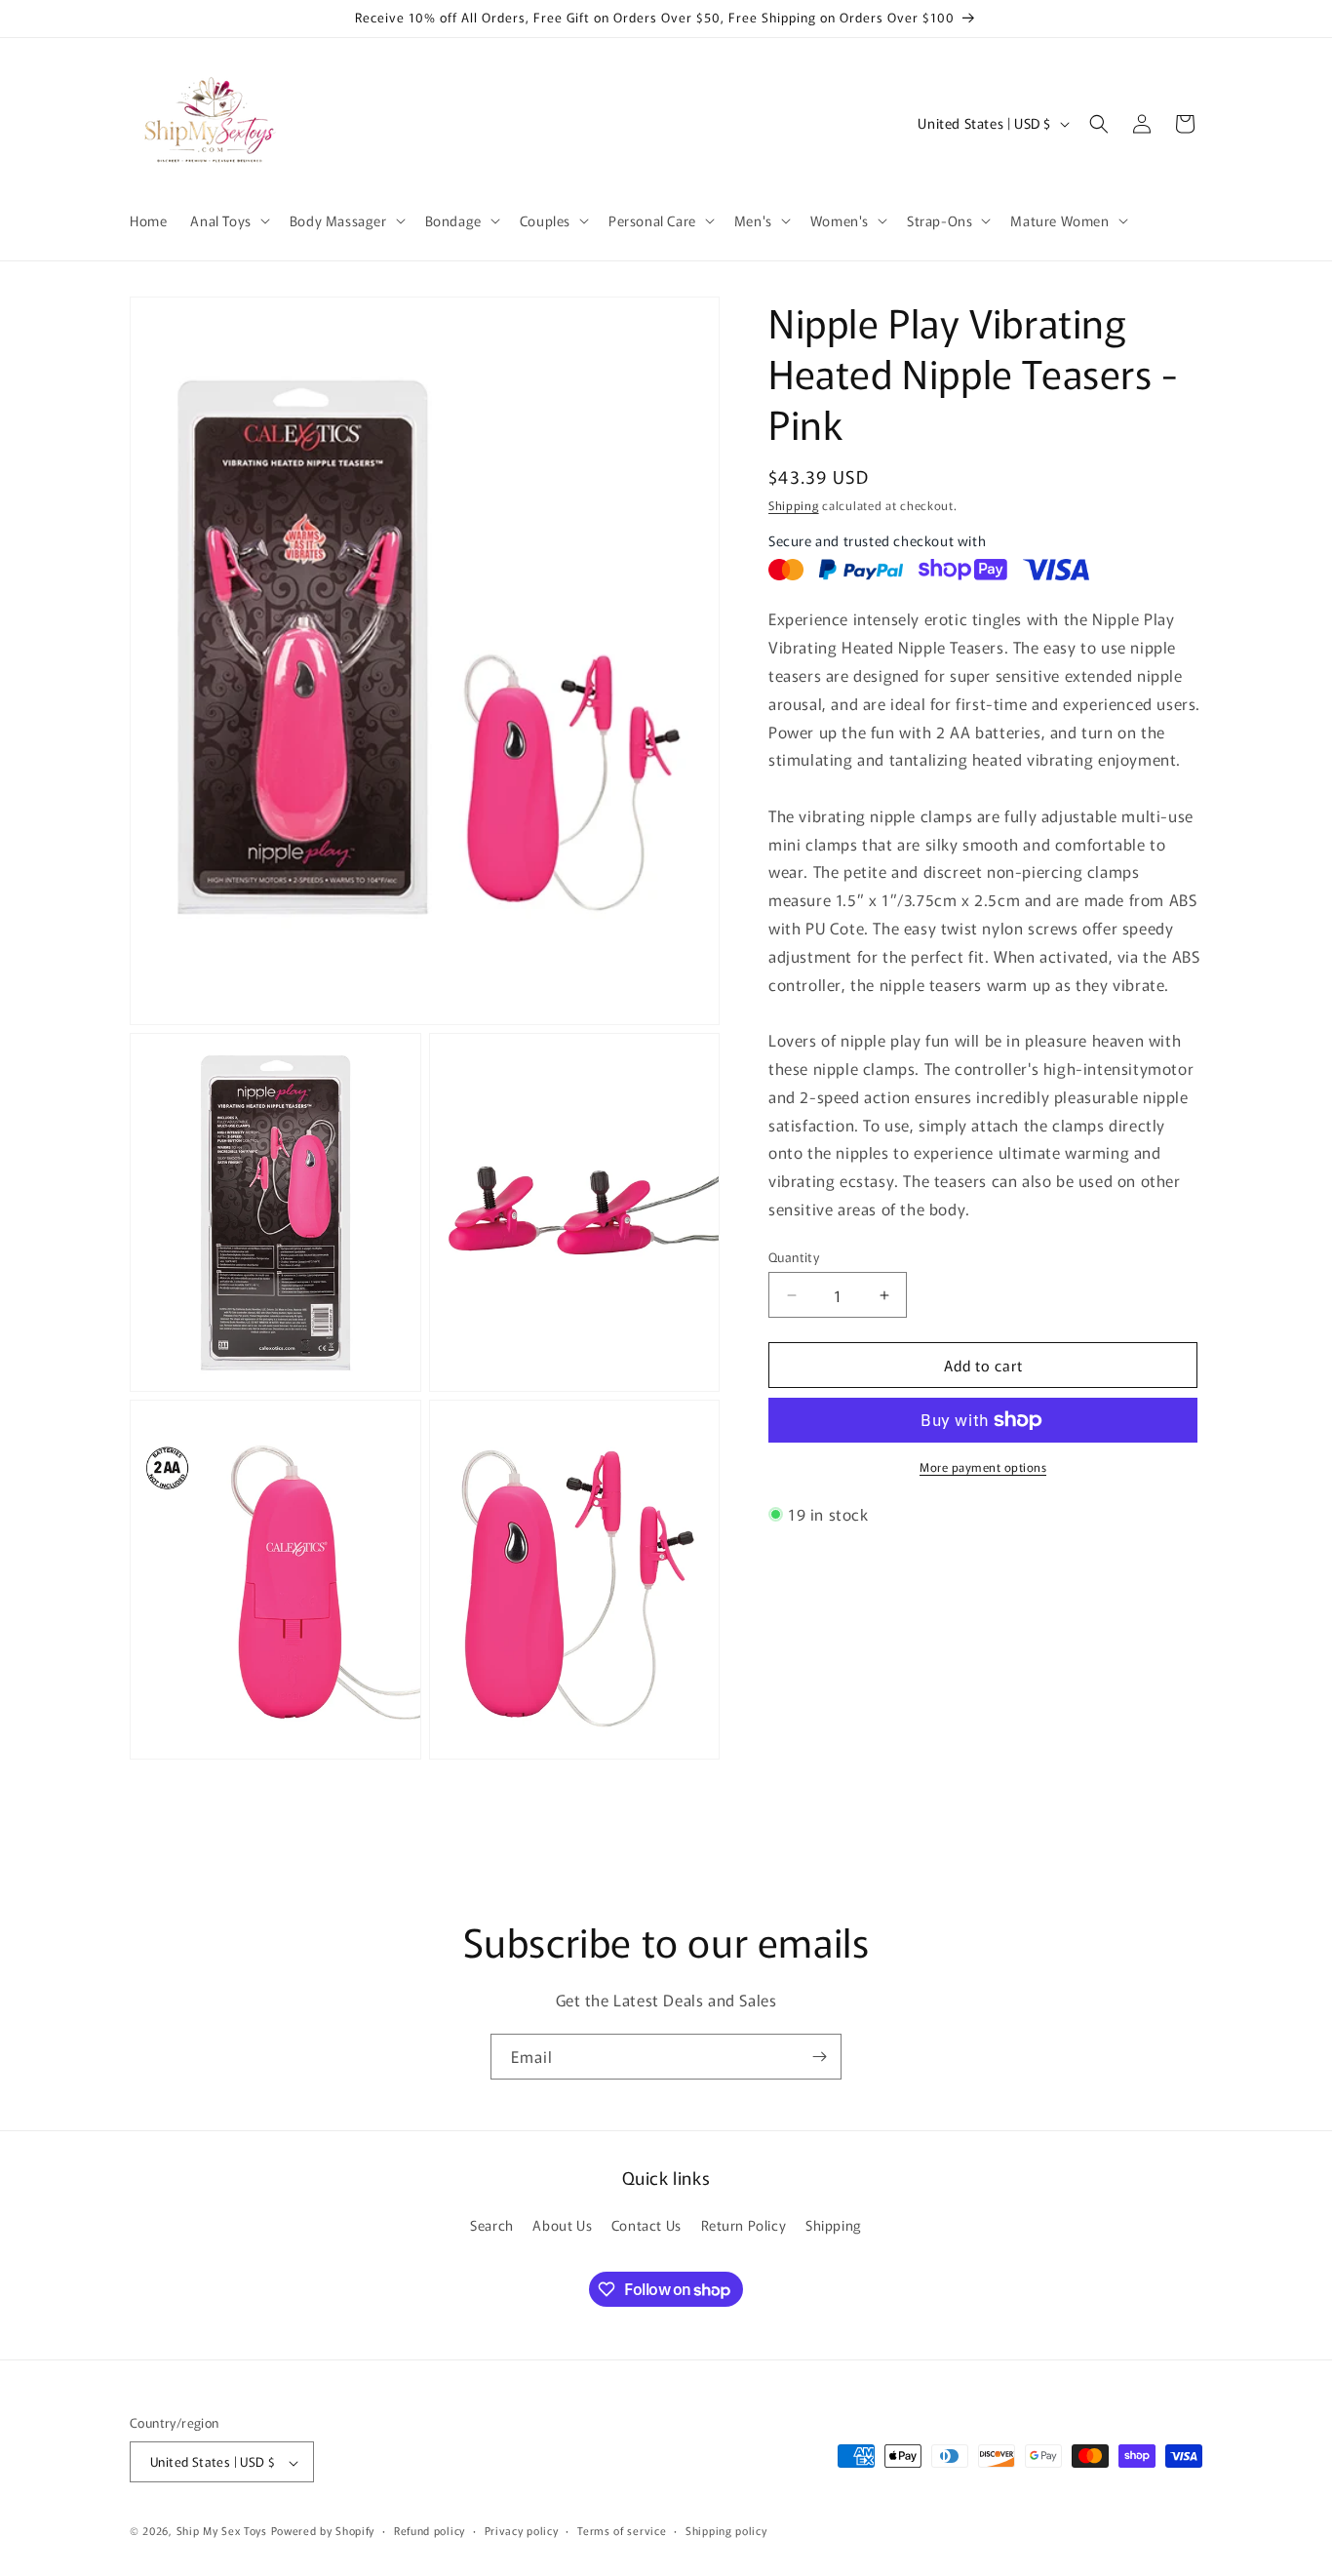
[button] (228, 220)
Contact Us (646, 2225)
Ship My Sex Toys (222, 2531)
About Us (562, 2225)
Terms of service (622, 2531)
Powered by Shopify (323, 2531)
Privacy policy (522, 2531)
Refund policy (430, 2531)
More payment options (983, 1466)
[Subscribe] (819, 2057)
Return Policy (744, 2225)
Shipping (794, 505)
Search (492, 2225)
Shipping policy (726, 2531)
